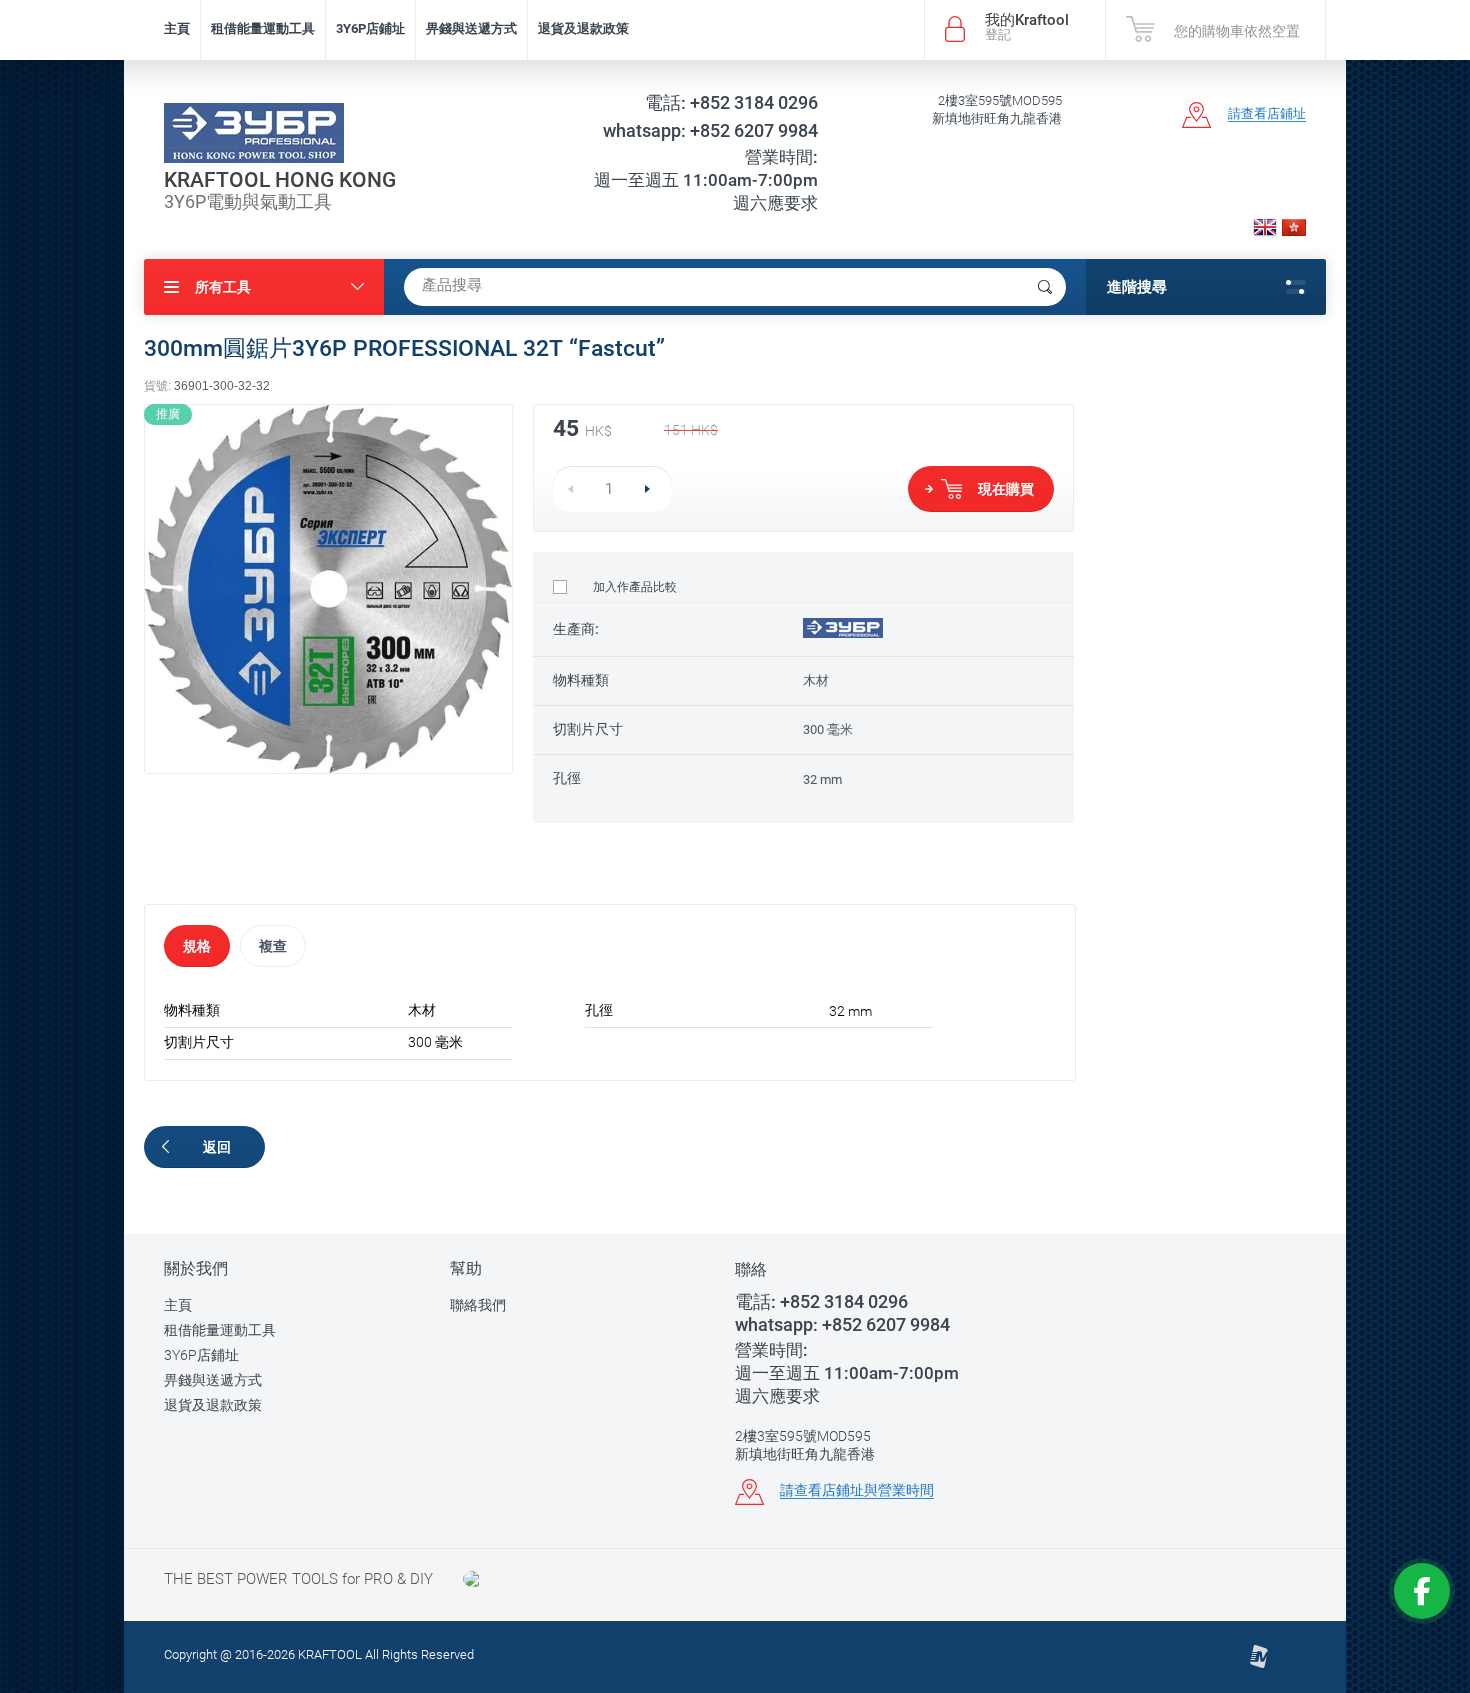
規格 (197, 946)
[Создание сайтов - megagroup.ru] (1258, 1664)
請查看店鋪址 (1267, 113)
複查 (273, 946)
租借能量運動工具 (263, 28)
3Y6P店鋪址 (370, 28)
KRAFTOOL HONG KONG (280, 180)
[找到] (1045, 287)
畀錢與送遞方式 (471, 28)
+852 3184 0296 (731, 102)
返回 (217, 1147)
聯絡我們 (478, 1305)
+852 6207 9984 (710, 130)
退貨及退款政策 (583, 28)
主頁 (177, 28)
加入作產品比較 (633, 587)
